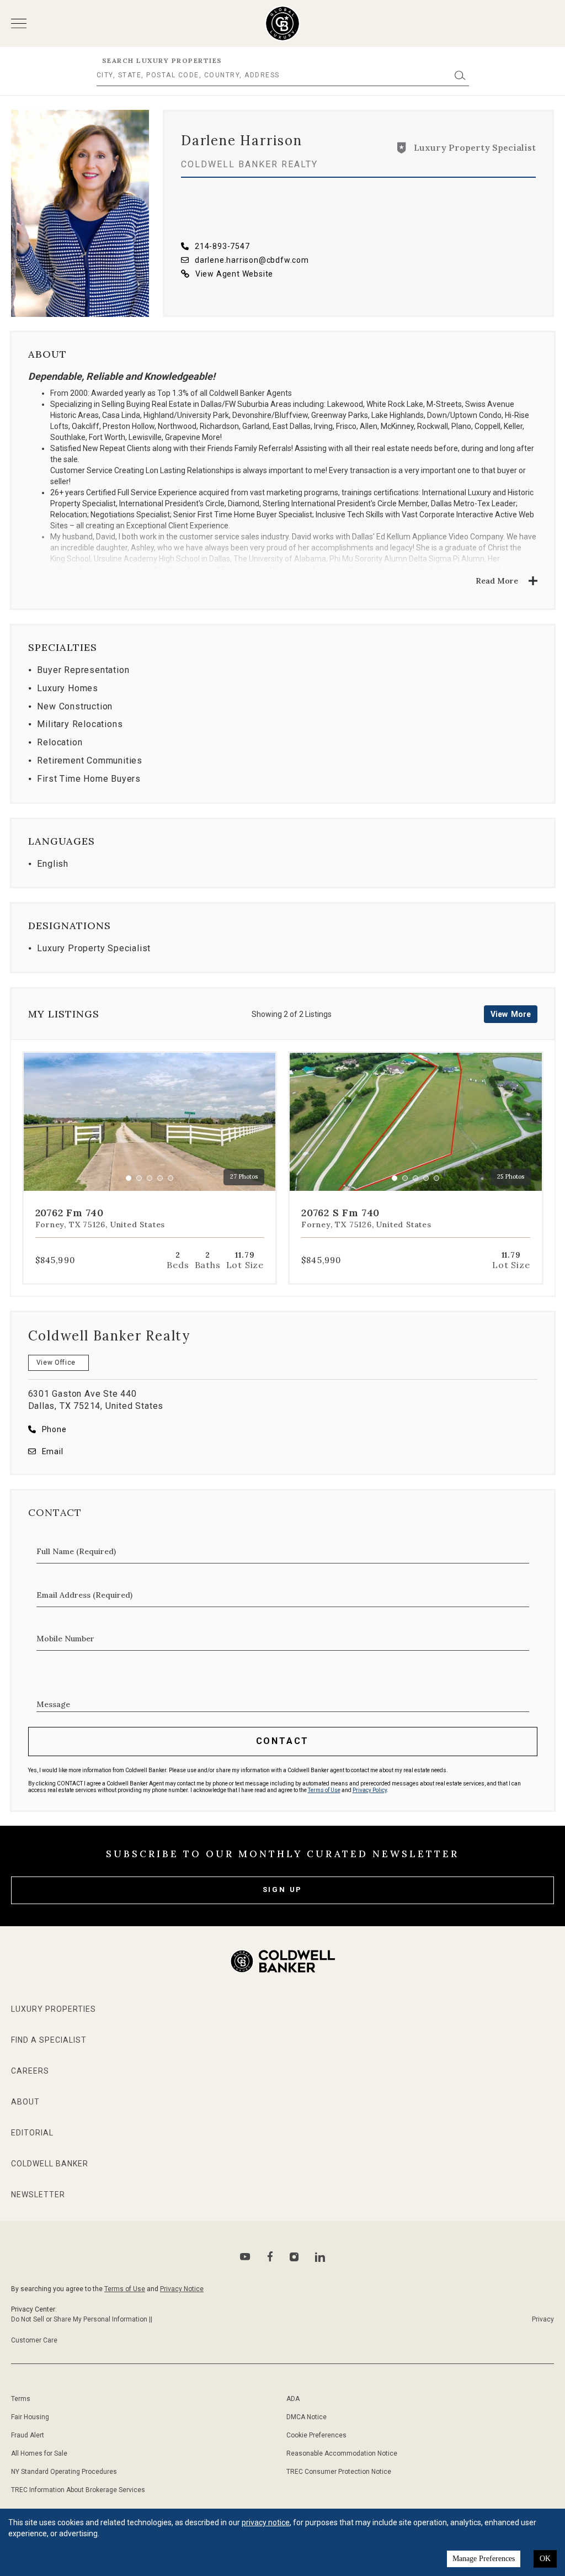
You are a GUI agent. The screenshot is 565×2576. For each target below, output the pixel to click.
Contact (283, 1741)
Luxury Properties (54, 2009)
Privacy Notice (182, 2289)
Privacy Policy (370, 1790)
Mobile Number (65, 1639)
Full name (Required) (76, 1551)
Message (53, 1704)
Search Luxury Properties (162, 60)
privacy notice (266, 2522)
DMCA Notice (307, 2417)
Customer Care (34, 2340)
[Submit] (460, 75)
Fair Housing (30, 2417)
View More (511, 1014)
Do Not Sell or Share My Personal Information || (82, 2319)
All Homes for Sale (39, 2453)
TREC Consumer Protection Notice (339, 2472)
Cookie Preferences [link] (316, 2435)
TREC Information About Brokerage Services (78, 2490)
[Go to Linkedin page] (320, 2257)
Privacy (543, 2319)
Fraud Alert (28, 2435)
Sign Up (283, 1889)
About (25, 2102)
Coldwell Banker (50, 2164)
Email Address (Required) (84, 1595)
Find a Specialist (49, 2040)
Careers (30, 2071)
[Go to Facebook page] (270, 2257)
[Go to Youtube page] (245, 2257)
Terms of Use (324, 1790)
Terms (21, 2399)
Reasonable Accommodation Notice (342, 2453)
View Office (56, 1363)
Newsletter (38, 2195)
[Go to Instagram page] (294, 2257)
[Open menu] (19, 23)
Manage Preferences (484, 2559)
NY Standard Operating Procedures (64, 2472)
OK (545, 2559)
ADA (293, 2399)
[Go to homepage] (283, 23)
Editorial (32, 2133)
